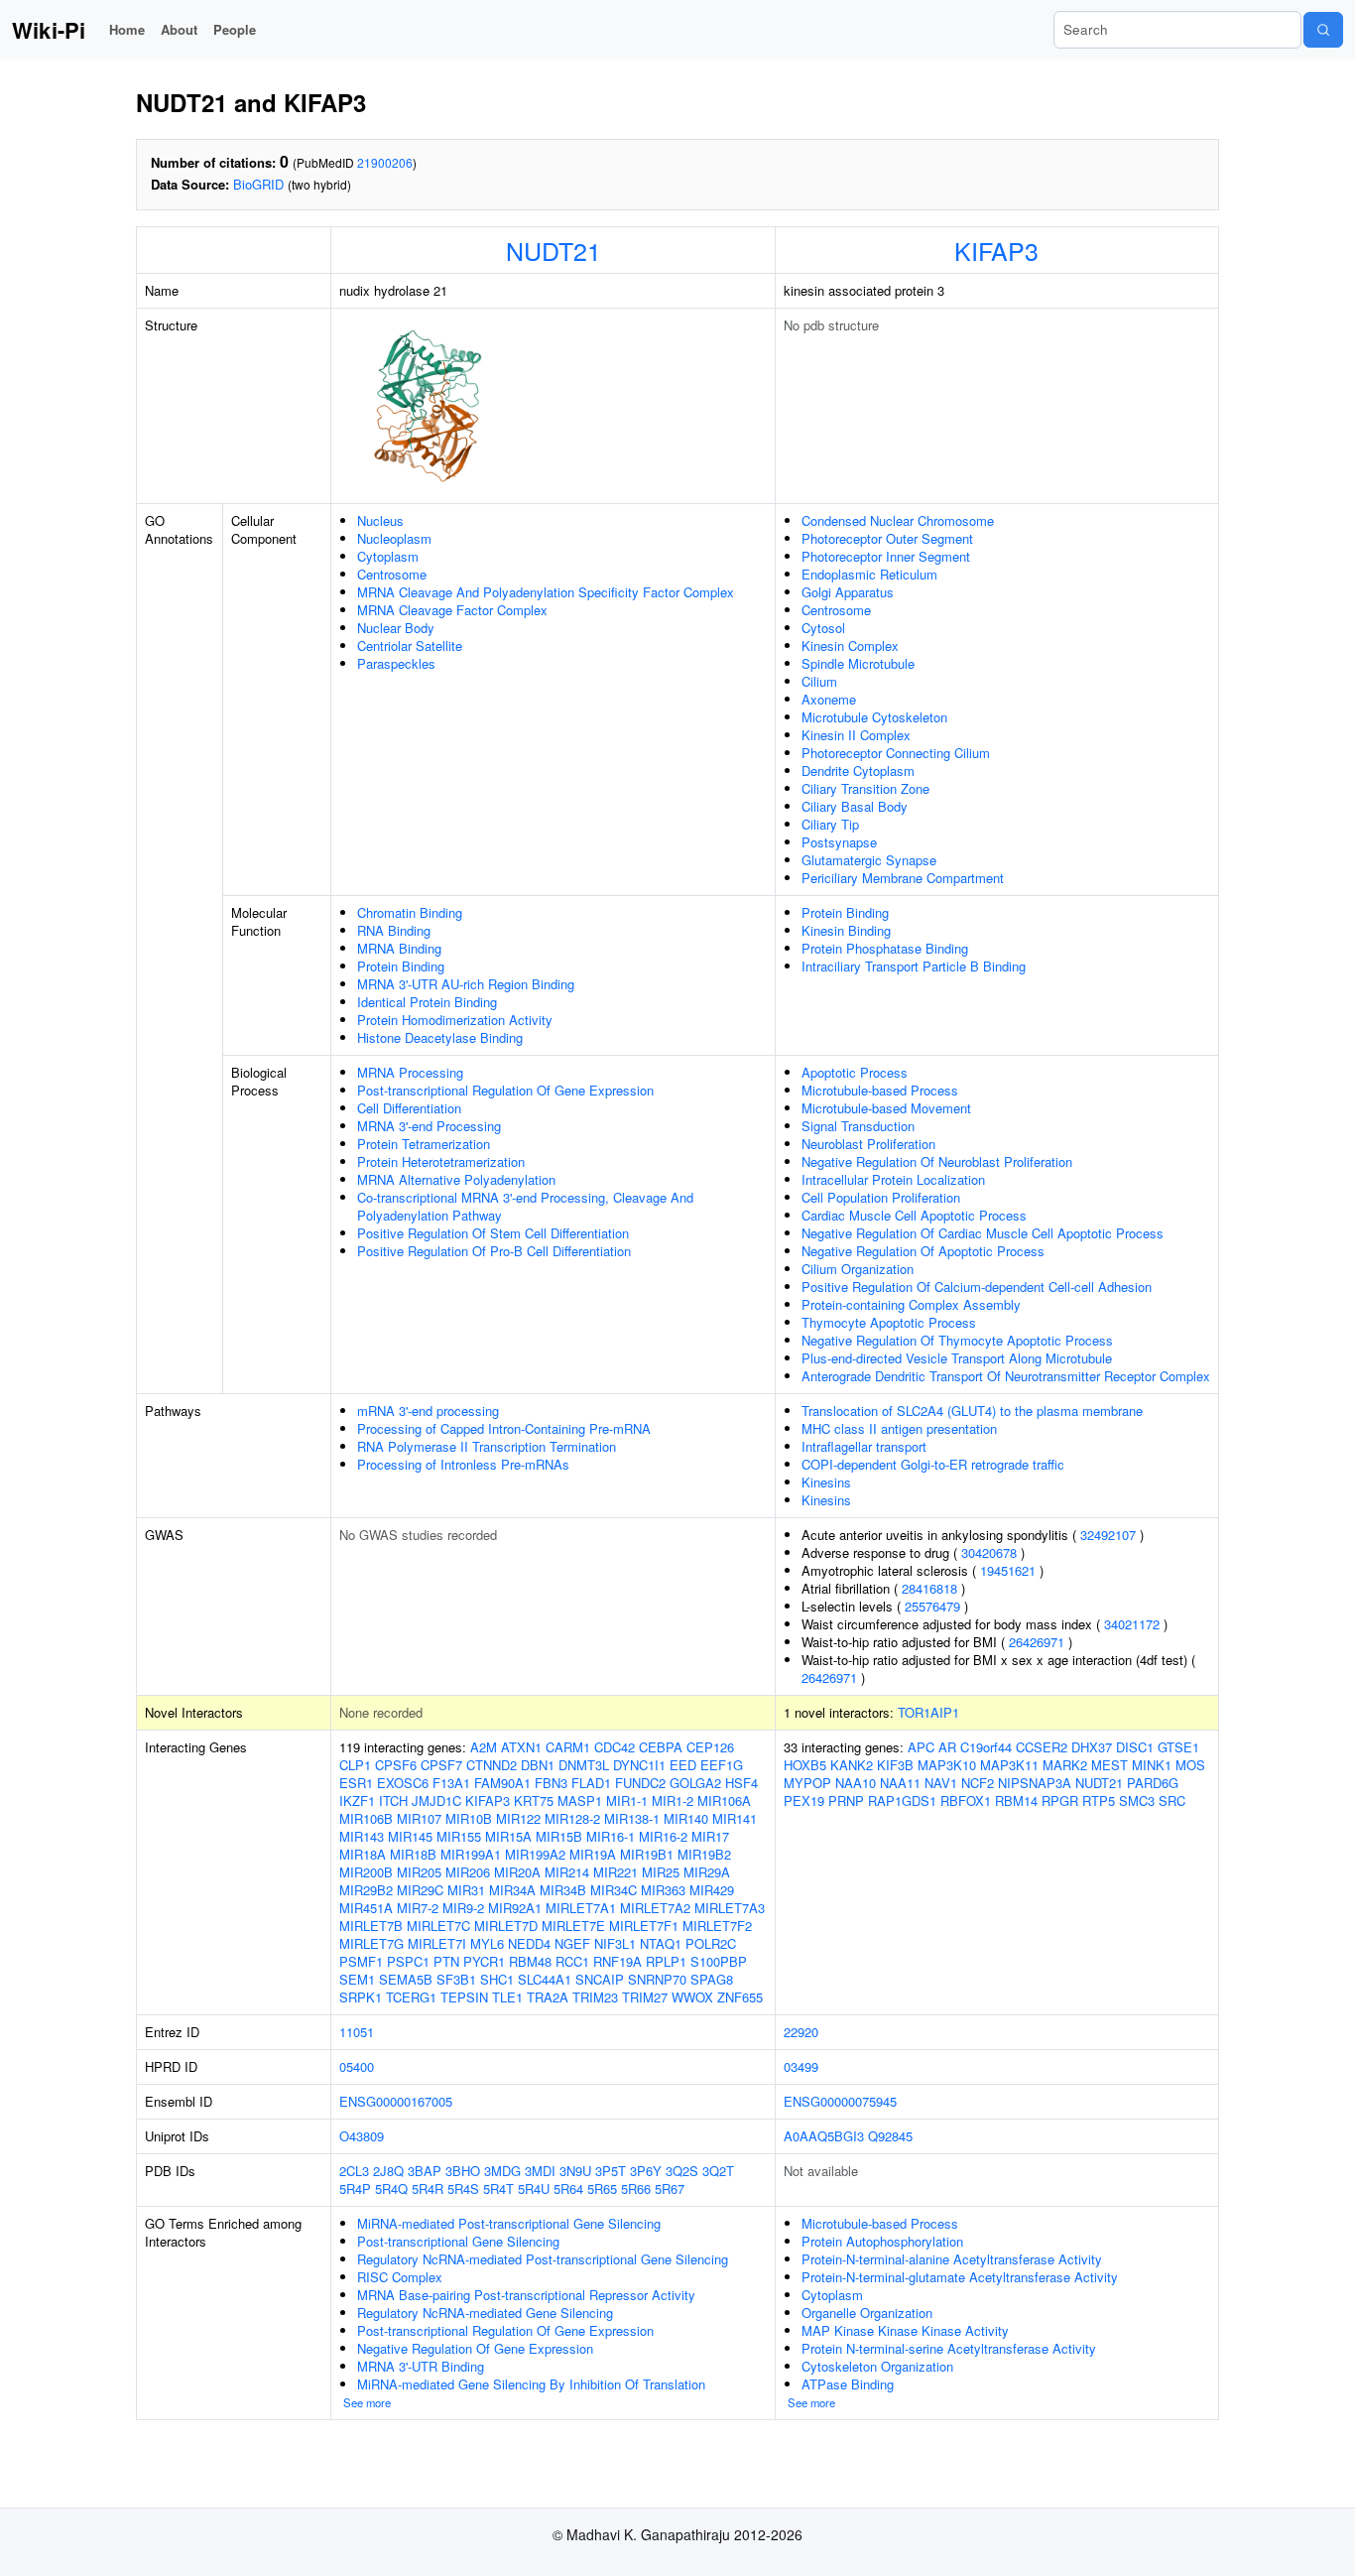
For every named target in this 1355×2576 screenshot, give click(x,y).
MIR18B (413, 1854)
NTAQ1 (661, 1943)
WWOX (692, 1997)
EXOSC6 (403, 1783)
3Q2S (682, 2171)
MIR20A (517, 1872)
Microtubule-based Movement (886, 1108)
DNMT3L (584, 1765)
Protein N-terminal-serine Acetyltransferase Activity (949, 2348)
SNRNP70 (657, 1979)
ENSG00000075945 (840, 2101)
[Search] (1323, 30)
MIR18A (363, 1854)
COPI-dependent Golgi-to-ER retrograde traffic (933, 1464)
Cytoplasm (388, 556)
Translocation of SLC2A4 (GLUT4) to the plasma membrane (972, 1411)
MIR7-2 (418, 1908)
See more (367, 2402)
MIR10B (469, 1818)
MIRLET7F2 (717, 1926)
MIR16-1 (611, 1836)
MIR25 (661, 1872)
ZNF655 (740, 1997)
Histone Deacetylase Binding (440, 1037)
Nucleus (380, 520)
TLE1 (507, 1997)
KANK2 (852, 1765)
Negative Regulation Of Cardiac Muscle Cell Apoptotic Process (983, 1233)
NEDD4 (529, 1943)
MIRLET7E (573, 1926)
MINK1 (1152, 1765)
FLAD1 (591, 1783)
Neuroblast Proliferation (868, 1144)
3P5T (611, 2171)
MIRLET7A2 (655, 1908)
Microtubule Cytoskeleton (874, 717)
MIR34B (563, 1890)
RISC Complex (400, 2277)
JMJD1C (436, 1801)
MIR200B (366, 1872)
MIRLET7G (371, 1943)
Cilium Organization (858, 1269)
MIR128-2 (572, 1818)
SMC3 (1137, 1801)
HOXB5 (805, 1765)
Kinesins (826, 1482)
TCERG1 (411, 1997)
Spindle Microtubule (858, 663)
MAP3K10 (947, 1765)
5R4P (355, 2189)
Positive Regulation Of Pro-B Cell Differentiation (494, 1251)
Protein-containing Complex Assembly (911, 1304)
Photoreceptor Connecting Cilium (896, 753)
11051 (357, 2032)
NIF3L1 (615, 1943)
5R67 (670, 2189)
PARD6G (1153, 1783)
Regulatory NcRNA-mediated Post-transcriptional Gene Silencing (543, 2259)
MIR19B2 (704, 1854)
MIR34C (614, 1890)
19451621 (1008, 1570)
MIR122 (518, 1818)
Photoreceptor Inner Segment (886, 556)
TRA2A (548, 1997)
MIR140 (686, 1818)
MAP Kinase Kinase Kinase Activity (905, 2330)
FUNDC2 (640, 1783)
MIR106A (724, 1801)
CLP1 (355, 1765)
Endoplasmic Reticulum (869, 574)
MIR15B (559, 1836)
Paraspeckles (396, 663)
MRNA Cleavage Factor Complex (452, 610)
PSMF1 (361, 1961)
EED (683, 1765)
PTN (446, 1961)
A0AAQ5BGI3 (824, 2136)
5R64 (568, 2189)
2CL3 (354, 2171)
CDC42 (615, 1747)
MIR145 (410, 1836)
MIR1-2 (673, 1801)
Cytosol (823, 628)
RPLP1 (666, 1961)
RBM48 (530, 1961)
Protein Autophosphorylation (882, 2241)
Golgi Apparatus (848, 592)
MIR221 (616, 1872)
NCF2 (978, 1783)
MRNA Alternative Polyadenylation (456, 1179)
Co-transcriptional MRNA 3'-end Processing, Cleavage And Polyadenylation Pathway (525, 1206)
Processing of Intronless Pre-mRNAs (463, 1464)
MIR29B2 (366, 1890)
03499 (801, 2066)
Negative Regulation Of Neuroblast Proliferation (937, 1161)
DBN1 (538, 1765)
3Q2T (718, 2171)
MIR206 (468, 1872)
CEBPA (661, 1747)
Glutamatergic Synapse (869, 860)
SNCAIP (600, 1979)
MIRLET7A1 (581, 1908)
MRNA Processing (410, 1072)
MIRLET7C (438, 1926)
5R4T (498, 2189)
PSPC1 (408, 1961)
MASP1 (580, 1801)
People (235, 29)
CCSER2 (1042, 1747)
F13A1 (451, 1783)
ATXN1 (521, 1747)
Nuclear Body (396, 628)
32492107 (1108, 1535)
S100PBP (719, 1961)
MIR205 (419, 1872)
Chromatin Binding (410, 912)
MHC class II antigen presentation (899, 1428)
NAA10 (856, 1783)
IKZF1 (357, 1801)
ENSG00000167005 (396, 2101)
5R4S (463, 2189)
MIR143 (362, 1836)
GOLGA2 (695, 1783)
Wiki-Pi (49, 30)
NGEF (572, 1943)
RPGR (1060, 1801)
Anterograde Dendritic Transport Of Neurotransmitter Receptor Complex (1006, 1376)
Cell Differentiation (409, 1108)
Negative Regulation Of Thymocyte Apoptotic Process (957, 1340)
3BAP (425, 2171)
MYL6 (487, 1943)
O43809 (362, 2136)
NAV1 (941, 1783)
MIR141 (735, 1818)
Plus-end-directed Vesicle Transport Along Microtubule (957, 1358)
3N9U (575, 2171)
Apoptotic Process (855, 1072)
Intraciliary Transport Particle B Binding (914, 966)
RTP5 (1099, 1801)
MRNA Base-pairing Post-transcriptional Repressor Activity (526, 2295)
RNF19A (617, 1961)
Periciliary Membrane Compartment (903, 878)
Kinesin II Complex (856, 735)
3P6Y (646, 2171)
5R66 (636, 2189)
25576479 (932, 1606)
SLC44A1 (545, 1979)
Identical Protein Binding (427, 1002)
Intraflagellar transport (864, 1446)
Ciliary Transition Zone (865, 788)
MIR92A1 (515, 1908)
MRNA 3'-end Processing (429, 1126)
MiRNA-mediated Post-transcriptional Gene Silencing (509, 2223)
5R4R (428, 2189)
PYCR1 (484, 1961)
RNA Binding (394, 930)
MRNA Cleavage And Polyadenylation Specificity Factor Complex (546, 592)
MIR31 (466, 1890)
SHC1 (497, 1979)
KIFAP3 (996, 250)
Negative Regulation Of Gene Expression (475, 2348)
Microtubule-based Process (880, 1090)
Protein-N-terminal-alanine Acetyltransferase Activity (952, 2259)
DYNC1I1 (639, 1765)
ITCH (393, 1801)
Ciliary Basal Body (855, 806)
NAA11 (900, 1783)
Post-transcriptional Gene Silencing (458, 2241)
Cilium (819, 681)
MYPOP (807, 1783)
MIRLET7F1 (644, 1926)
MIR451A (366, 1908)
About (179, 29)
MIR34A (512, 1890)
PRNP (846, 1801)
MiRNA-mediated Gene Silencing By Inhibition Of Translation (531, 2384)
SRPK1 (361, 1997)
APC (921, 1747)
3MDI (540, 2171)
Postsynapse (839, 842)
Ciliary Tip (830, 824)
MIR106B (366, 1818)
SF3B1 (456, 1979)
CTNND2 (492, 1765)
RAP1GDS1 (902, 1801)
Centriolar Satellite (410, 645)
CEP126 (710, 1747)
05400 (357, 2066)
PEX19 (804, 1801)
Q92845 (890, 2136)
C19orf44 (986, 1747)
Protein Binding (401, 966)
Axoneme (829, 699)
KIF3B (895, 1765)
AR (947, 1747)
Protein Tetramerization (424, 1144)
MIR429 (712, 1890)
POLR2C (711, 1943)
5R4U (534, 2189)
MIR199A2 (535, 1854)
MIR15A (508, 1836)
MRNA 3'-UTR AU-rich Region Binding (466, 984)
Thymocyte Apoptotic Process (889, 1322)
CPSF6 (396, 1765)
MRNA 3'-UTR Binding (421, 2366)
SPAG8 (712, 1979)
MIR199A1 (471, 1854)
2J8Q (388, 2171)
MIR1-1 (627, 1801)
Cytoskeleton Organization (877, 2366)
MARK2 (1065, 1765)
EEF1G (722, 1765)
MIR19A (593, 1854)
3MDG (502, 2171)
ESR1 (356, 1783)
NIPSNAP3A (1035, 1783)
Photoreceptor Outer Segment (887, 538)
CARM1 (568, 1747)
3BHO (463, 2171)
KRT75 (534, 1801)
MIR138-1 (632, 1818)
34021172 (1132, 1624)
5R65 (602, 2189)
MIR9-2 (463, 1908)
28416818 (929, 1588)
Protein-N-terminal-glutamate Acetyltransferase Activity (960, 2277)
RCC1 (572, 1961)
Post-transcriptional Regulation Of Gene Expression (505, 1090)
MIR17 (710, 1836)
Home (127, 29)
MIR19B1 (647, 1854)
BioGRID (258, 184)
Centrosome (392, 574)
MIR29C (420, 1890)
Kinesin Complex (850, 645)
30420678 (989, 1552)
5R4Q (391, 2189)
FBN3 (551, 1783)
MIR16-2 (663, 1836)
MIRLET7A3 (730, 1908)
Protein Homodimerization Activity (455, 1020)
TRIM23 (595, 1997)
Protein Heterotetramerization (441, 1161)
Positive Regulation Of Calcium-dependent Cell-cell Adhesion (977, 1287)
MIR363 (663, 1890)
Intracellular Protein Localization (893, 1179)
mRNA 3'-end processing (428, 1411)
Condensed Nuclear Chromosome (898, 520)
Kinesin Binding (846, 930)
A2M (484, 1747)
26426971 (1037, 1642)
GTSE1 (1178, 1747)
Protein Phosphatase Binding (885, 948)
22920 (801, 2032)
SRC (1172, 1801)
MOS (1190, 1765)
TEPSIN (464, 1997)
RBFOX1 (966, 1801)
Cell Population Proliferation (881, 1197)
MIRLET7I (437, 1943)
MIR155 (459, 1836)
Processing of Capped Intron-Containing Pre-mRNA (504, 1428)
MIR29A (707, 1872)
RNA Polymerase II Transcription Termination (487, 1446)
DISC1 (1135, 1747)
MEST (1109, 1765)
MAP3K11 (1009, 1765)
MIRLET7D (506, 1926)
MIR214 (567, 1872)
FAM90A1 (502, 1783)
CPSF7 (441, 1765)
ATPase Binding (848, 2384)
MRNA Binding (399, 948)
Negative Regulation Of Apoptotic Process (923, 1251)
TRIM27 (645, 1997)
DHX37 (1092, 1747)
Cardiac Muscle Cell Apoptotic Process (914, 1215)
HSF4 (741, 1783)
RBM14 (1016, 1801)
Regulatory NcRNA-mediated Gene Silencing (485, 2313)
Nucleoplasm (394, 538)
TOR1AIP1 (928, 1712)
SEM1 (357, 1979)
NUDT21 (554, 250)
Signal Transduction (858, 1126)
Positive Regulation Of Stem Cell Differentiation (493, 1233)
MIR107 (419, 1818)
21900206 (385, 162)
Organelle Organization (867, 2313)
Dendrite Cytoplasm (858, 771)
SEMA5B (406, 1979)
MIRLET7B (371, 1926)
